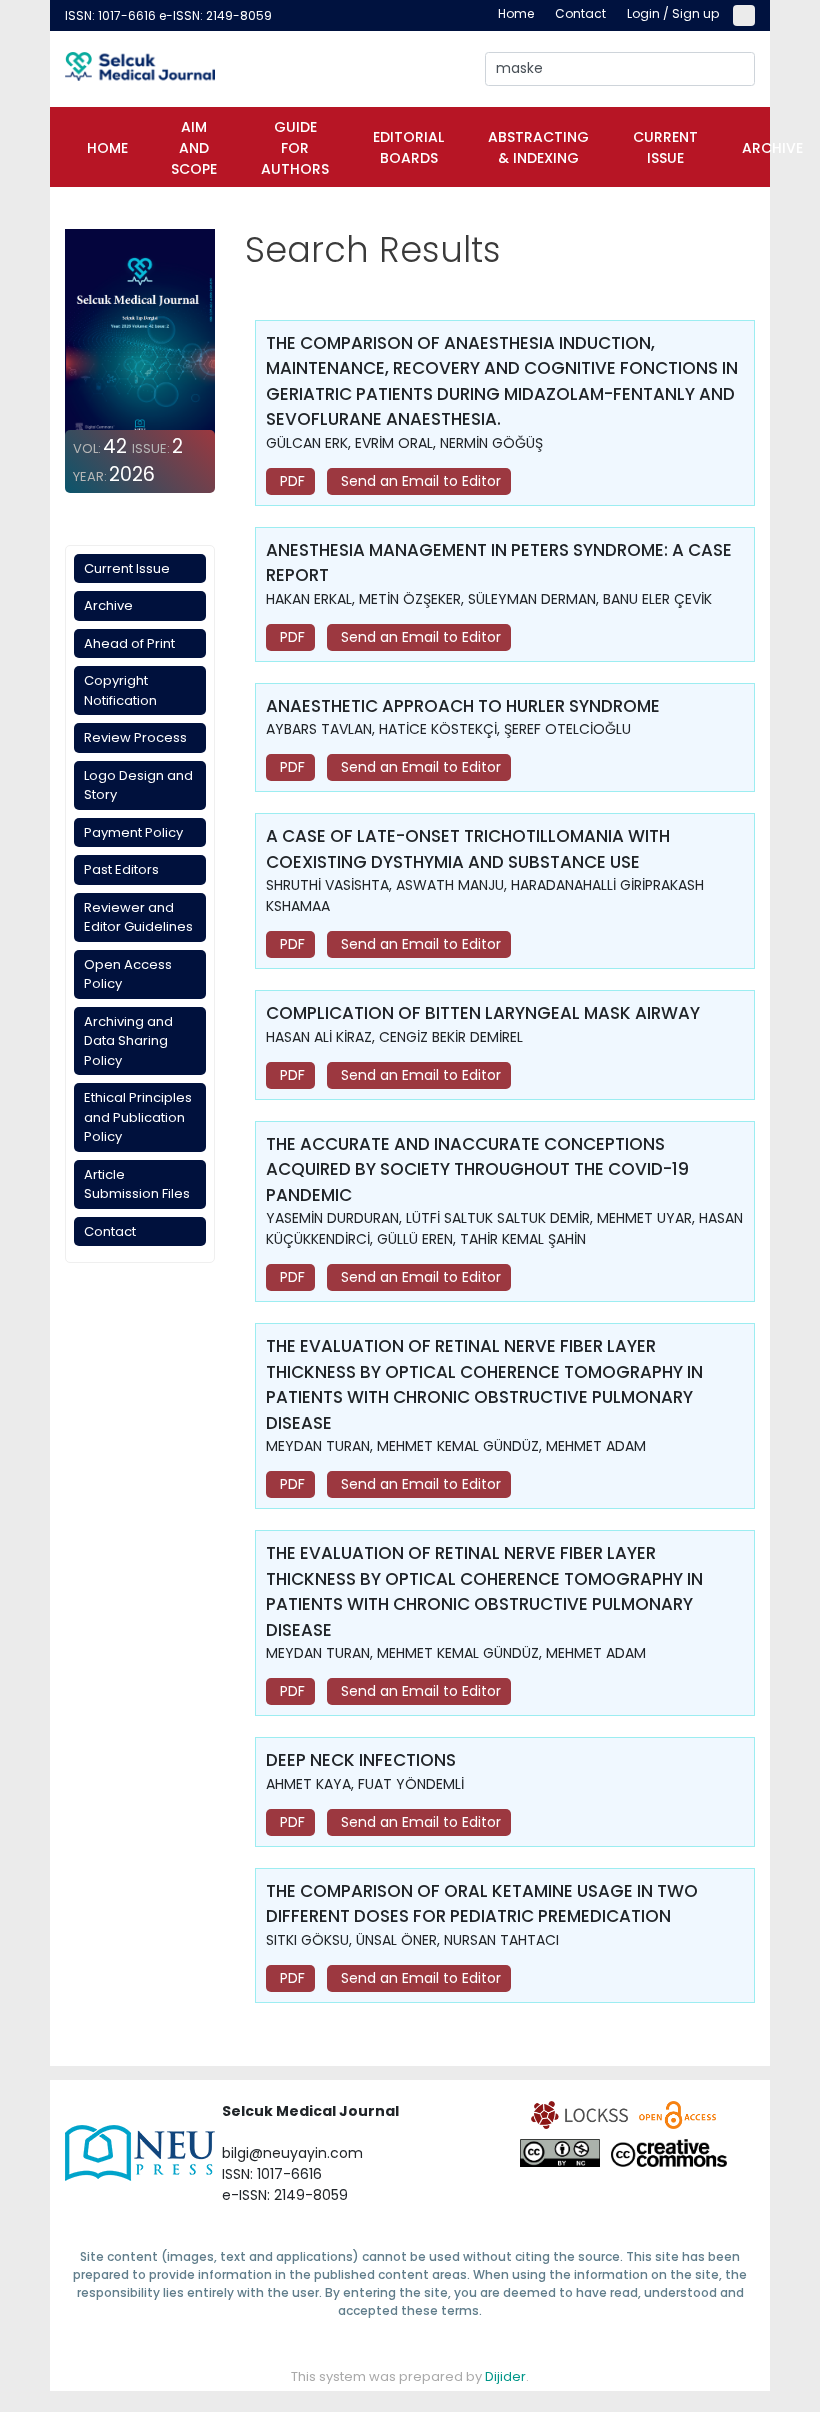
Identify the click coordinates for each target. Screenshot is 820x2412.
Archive (772, 148)
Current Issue (665, 147)
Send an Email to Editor (419, 481)
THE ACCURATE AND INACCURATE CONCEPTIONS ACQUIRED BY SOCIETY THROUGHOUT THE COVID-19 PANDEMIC (477, 1169)
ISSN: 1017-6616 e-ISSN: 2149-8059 (168, 15)
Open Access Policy (128, 974)
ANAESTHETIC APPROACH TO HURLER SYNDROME (463, 706)
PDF (290, 481)
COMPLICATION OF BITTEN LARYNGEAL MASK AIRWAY (483, 1013)
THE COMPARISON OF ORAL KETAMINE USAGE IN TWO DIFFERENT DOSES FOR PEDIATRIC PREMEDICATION (482, 1904)
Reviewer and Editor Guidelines (138, 917)
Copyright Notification (120, 690)
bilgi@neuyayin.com (292, 2153)
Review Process (135, 737)
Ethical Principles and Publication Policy (138, 1117)
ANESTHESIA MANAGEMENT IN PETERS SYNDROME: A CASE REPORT (499, 563)
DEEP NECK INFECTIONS (361, 1760)
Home (107, 148)
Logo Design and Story (138, 785)
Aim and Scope (194, 148)
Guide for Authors (295, 148)
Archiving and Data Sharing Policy (128, 1041)
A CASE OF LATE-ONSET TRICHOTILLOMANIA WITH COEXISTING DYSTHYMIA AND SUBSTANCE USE (468, 849)
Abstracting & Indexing (538, 147)
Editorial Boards (408, 147)
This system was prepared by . (410, 2376)
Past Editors (121, 869)
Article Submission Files (137, 1184)
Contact (110, 1231)
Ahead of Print (129, 643)
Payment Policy (133, 832)
